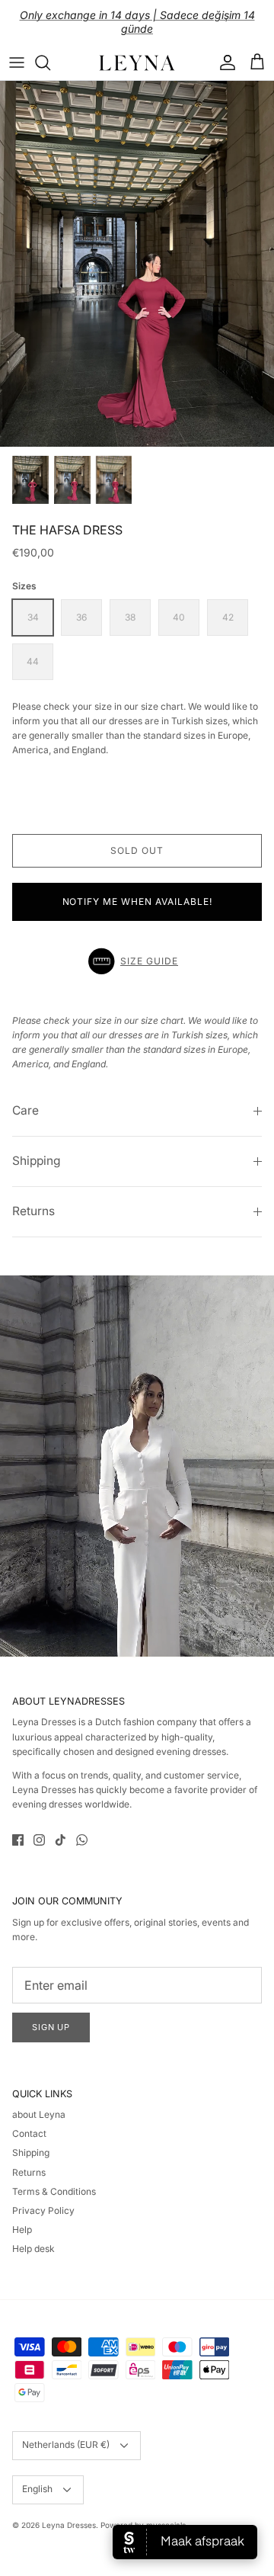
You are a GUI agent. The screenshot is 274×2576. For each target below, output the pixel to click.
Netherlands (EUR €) (66, 2444)
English (37, 2489)
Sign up (51, 2027)
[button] (137, 961)
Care (25, 1110)
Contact (29, 2133)
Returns (33, 1211)
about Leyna (39, 2114)
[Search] (50, 63)
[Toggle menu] (17, 63)
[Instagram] (39, 1840)
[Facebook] (18, 1840)
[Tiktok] (61, 1840)
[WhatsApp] (82, 1840)
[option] (137, 264)
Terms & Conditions (54, 2191)
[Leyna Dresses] (137, 63)
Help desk (33, 2249)
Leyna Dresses (69, 2525)
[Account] (224, 63)
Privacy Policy (43, 2210)
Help (22, 2230)
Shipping (37, 1161)
